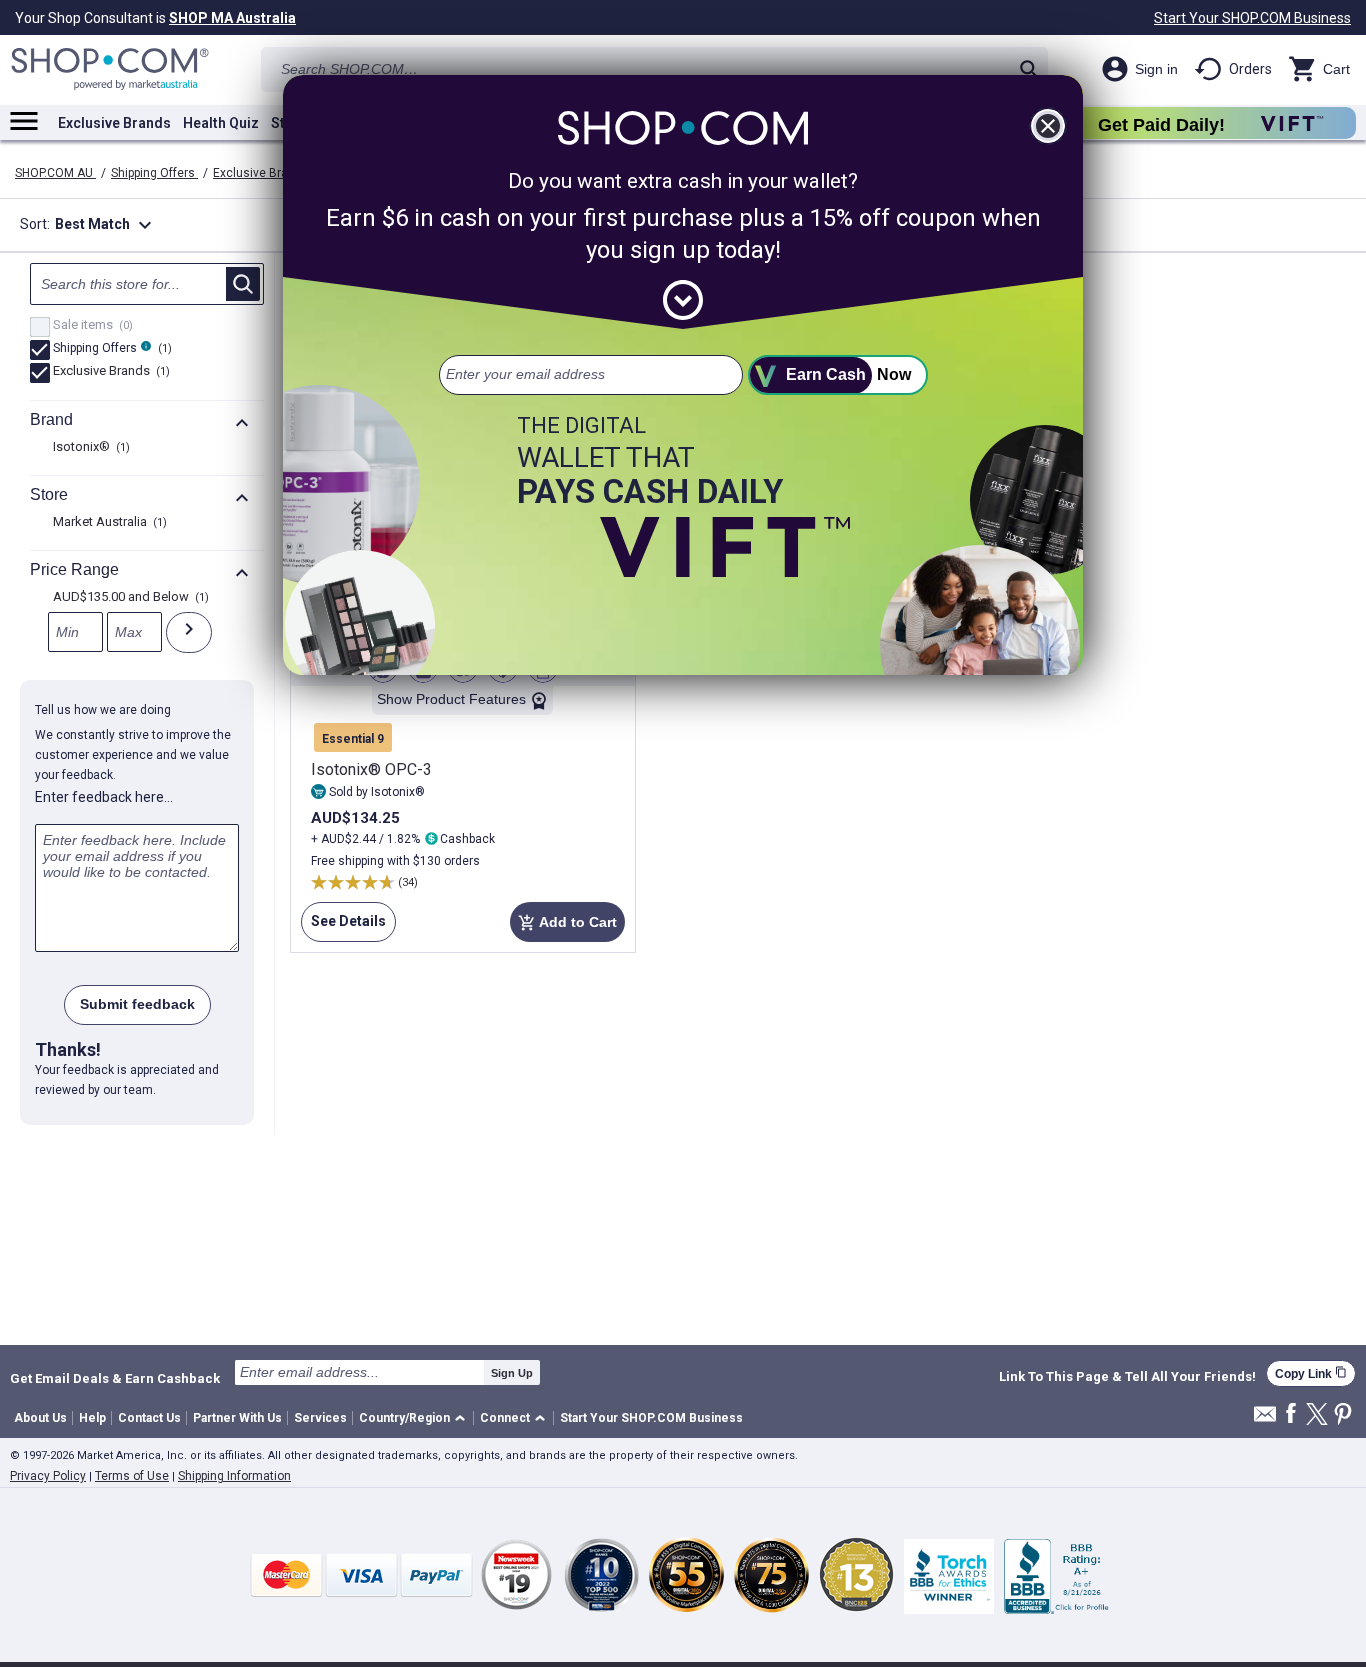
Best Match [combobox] (106, 225)
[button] (415, 1418)
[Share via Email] (1265, 1419)
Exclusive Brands (114, 123)
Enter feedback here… (104, 797)
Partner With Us (237, 1418)
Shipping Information (234, 1476)
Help (92, 1418)
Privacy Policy (48, 1476)
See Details (343, 927)
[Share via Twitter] (1317, 1415)
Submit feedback (137, 1004)
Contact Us (149, 1418)
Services (320, 1418)
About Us (40, 1418)
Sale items (90, 326)
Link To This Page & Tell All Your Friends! (1127, 1377)
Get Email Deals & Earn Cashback (115, 1378)
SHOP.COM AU (55, 173)
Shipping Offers (154, 173)
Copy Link (1311, 1373)
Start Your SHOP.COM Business (1252, 18)
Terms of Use (132, 1476)
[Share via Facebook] (1291, 1414)
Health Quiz (221, 123)
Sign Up (512, 1373)
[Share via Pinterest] (1343, 1415)
